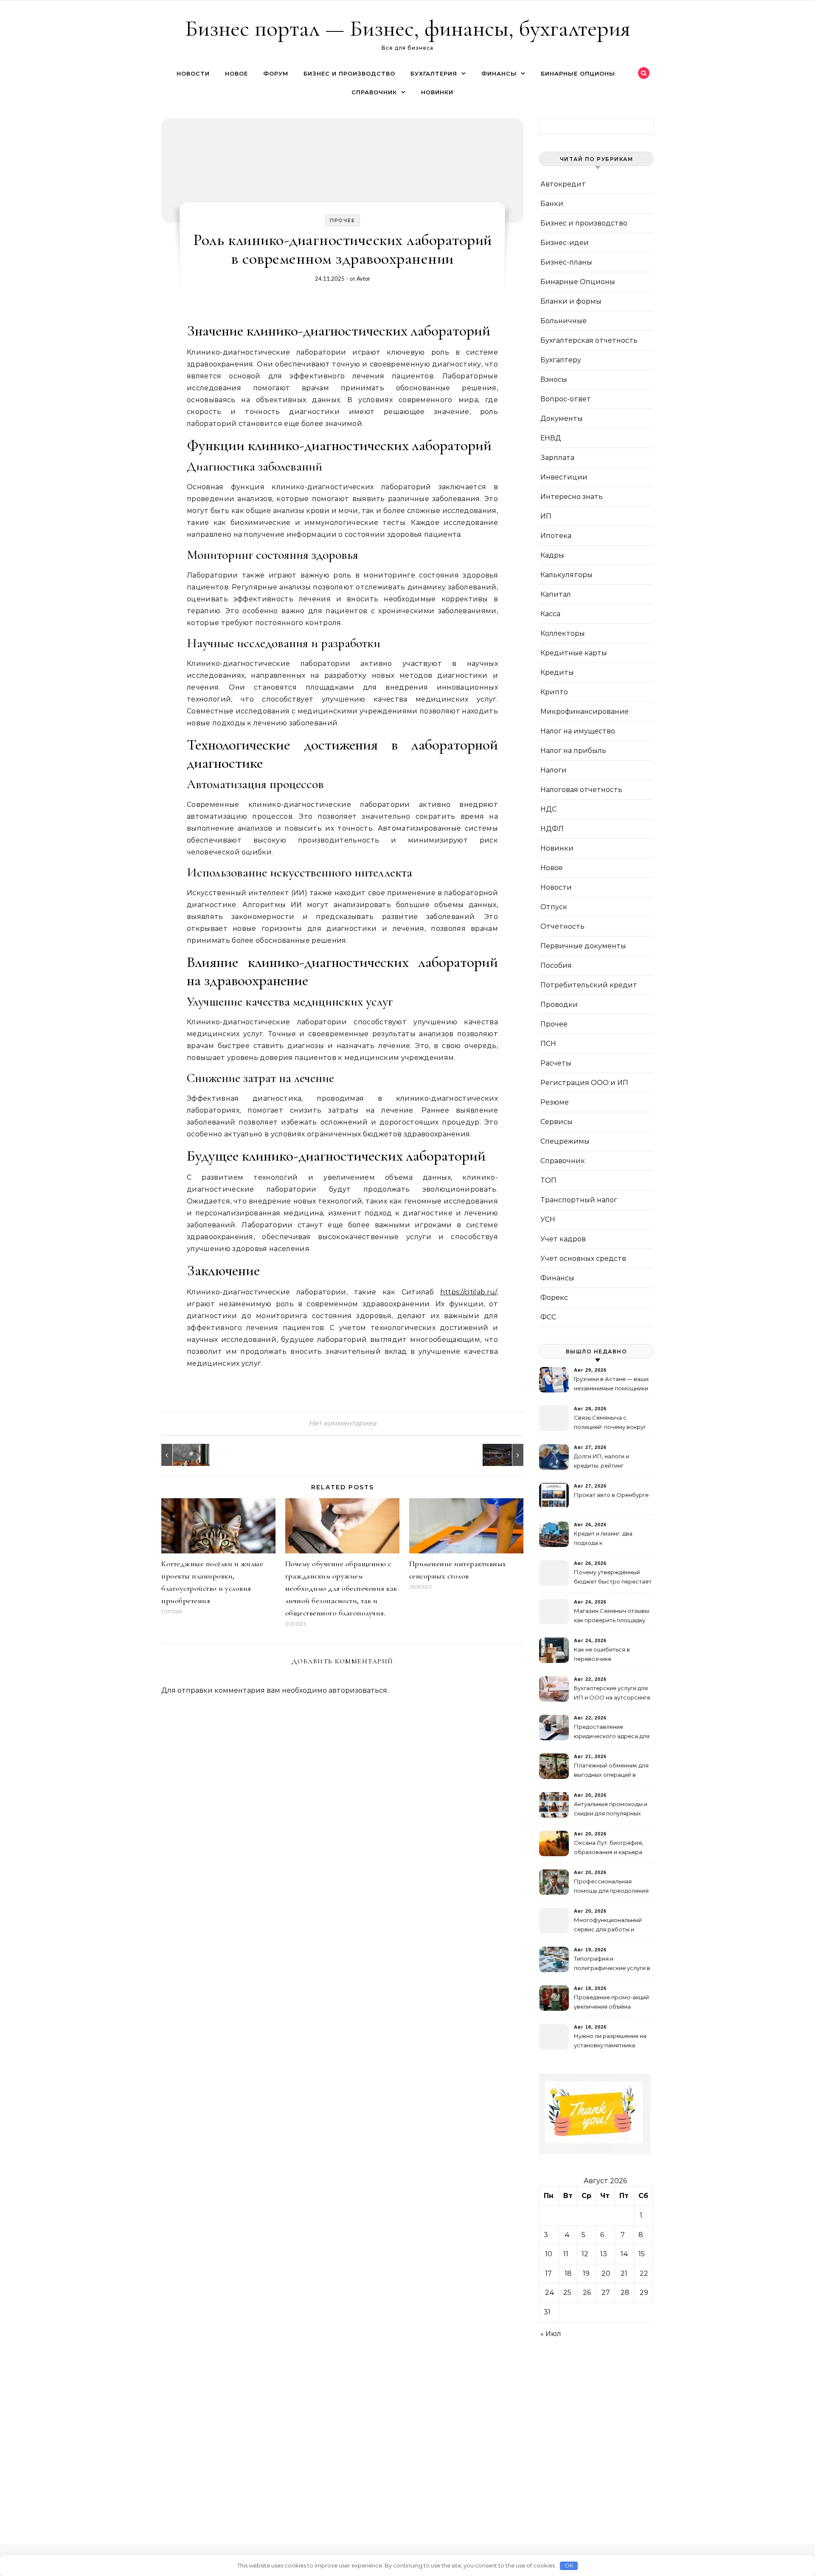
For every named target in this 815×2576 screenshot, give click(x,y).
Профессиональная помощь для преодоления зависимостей (611, 1887)
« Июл (551, 2334)
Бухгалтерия (434, 73)
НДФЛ (552, 829)
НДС (548, 809)
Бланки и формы (571, 301)
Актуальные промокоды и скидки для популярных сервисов (611, 1810)
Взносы (554, 379)
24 (550, 2293)
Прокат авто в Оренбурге (611, 1495)
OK (569, 2565)
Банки (552, 204)
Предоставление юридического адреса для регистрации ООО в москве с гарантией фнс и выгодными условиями (612, 1732)
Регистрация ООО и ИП (584, 1083)
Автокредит (563, 184)
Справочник (374, 92)
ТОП (548, 1180)
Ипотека (556, 536)
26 (587, 2293)
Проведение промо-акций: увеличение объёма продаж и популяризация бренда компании (612, 2003)
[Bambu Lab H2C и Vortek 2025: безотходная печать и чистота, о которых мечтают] (504, 1455)
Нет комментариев (343, 1423)
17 (548, 2273)
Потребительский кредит (589, 985)
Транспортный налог (579, 1200)
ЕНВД (551, 438)
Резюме (555, 1102)
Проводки (559, 1005)
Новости (193, 73)
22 (644, 2273)
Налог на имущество (578, 731)
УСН (548, 1219)
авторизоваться (358, 1690)
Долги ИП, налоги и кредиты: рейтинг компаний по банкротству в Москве (611, 1462)
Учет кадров (563, 1239)
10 (549, 2254)
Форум (276, 73)
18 (568, 2273)
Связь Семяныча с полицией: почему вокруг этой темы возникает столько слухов (610, 1423)
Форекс (554, 1298)
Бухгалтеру (561, 360)
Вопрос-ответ (566, 399)
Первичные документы (583, 946)
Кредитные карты (574, 653)
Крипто (554, 692)
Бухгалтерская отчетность (589, 340)
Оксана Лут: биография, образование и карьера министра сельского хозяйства (608, 1848)
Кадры (552, 555)
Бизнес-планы (566, 262)
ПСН (548, 1044)
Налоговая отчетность (581, 790)
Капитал (556, 594)
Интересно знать (572, 497)
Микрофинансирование (585, 712)
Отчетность (562, 926)
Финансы (499, 73)
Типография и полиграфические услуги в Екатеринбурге (612, 1964)
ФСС (548, 1317)
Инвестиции (564, 477)
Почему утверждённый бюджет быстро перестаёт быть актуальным (613, 1578)
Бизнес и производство (349, 73)
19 (586, 2273)
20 (606, 2273)
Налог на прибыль (573, 751)
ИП (546, 516)
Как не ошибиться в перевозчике (602, 1654)
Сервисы (556, 1122)
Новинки (437, 92)
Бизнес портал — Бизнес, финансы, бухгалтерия (408, 28)
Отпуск (554, 907)
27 (606, 2293)
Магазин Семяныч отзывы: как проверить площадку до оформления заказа (612, 1616)
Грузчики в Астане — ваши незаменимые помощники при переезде (611, 1385)
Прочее (343, 220)
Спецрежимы (565, 1141)
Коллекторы (563, 633)
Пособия (556, 965)
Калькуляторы (566, 575)
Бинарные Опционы (578, 73)
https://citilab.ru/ (468, 1292)
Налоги (554, 770)
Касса (550, 614)
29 (644, 2293)
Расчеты (556, 1063)
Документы (562, 419)
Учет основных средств (583, 1258)
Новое (236, 73)
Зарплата (557, 458)
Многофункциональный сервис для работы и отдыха (608, 1926)
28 (625, 2293)
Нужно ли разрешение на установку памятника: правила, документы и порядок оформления (610, 2042)
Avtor (363, 279)
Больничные (563, 321)
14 (624, 2254)
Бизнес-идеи (565, 243)
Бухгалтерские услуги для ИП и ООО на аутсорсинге (612, 1693)
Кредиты (557, 672)
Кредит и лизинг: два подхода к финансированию (603, 1539)
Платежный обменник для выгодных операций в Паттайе (611, 1771)
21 (624, 2273)
